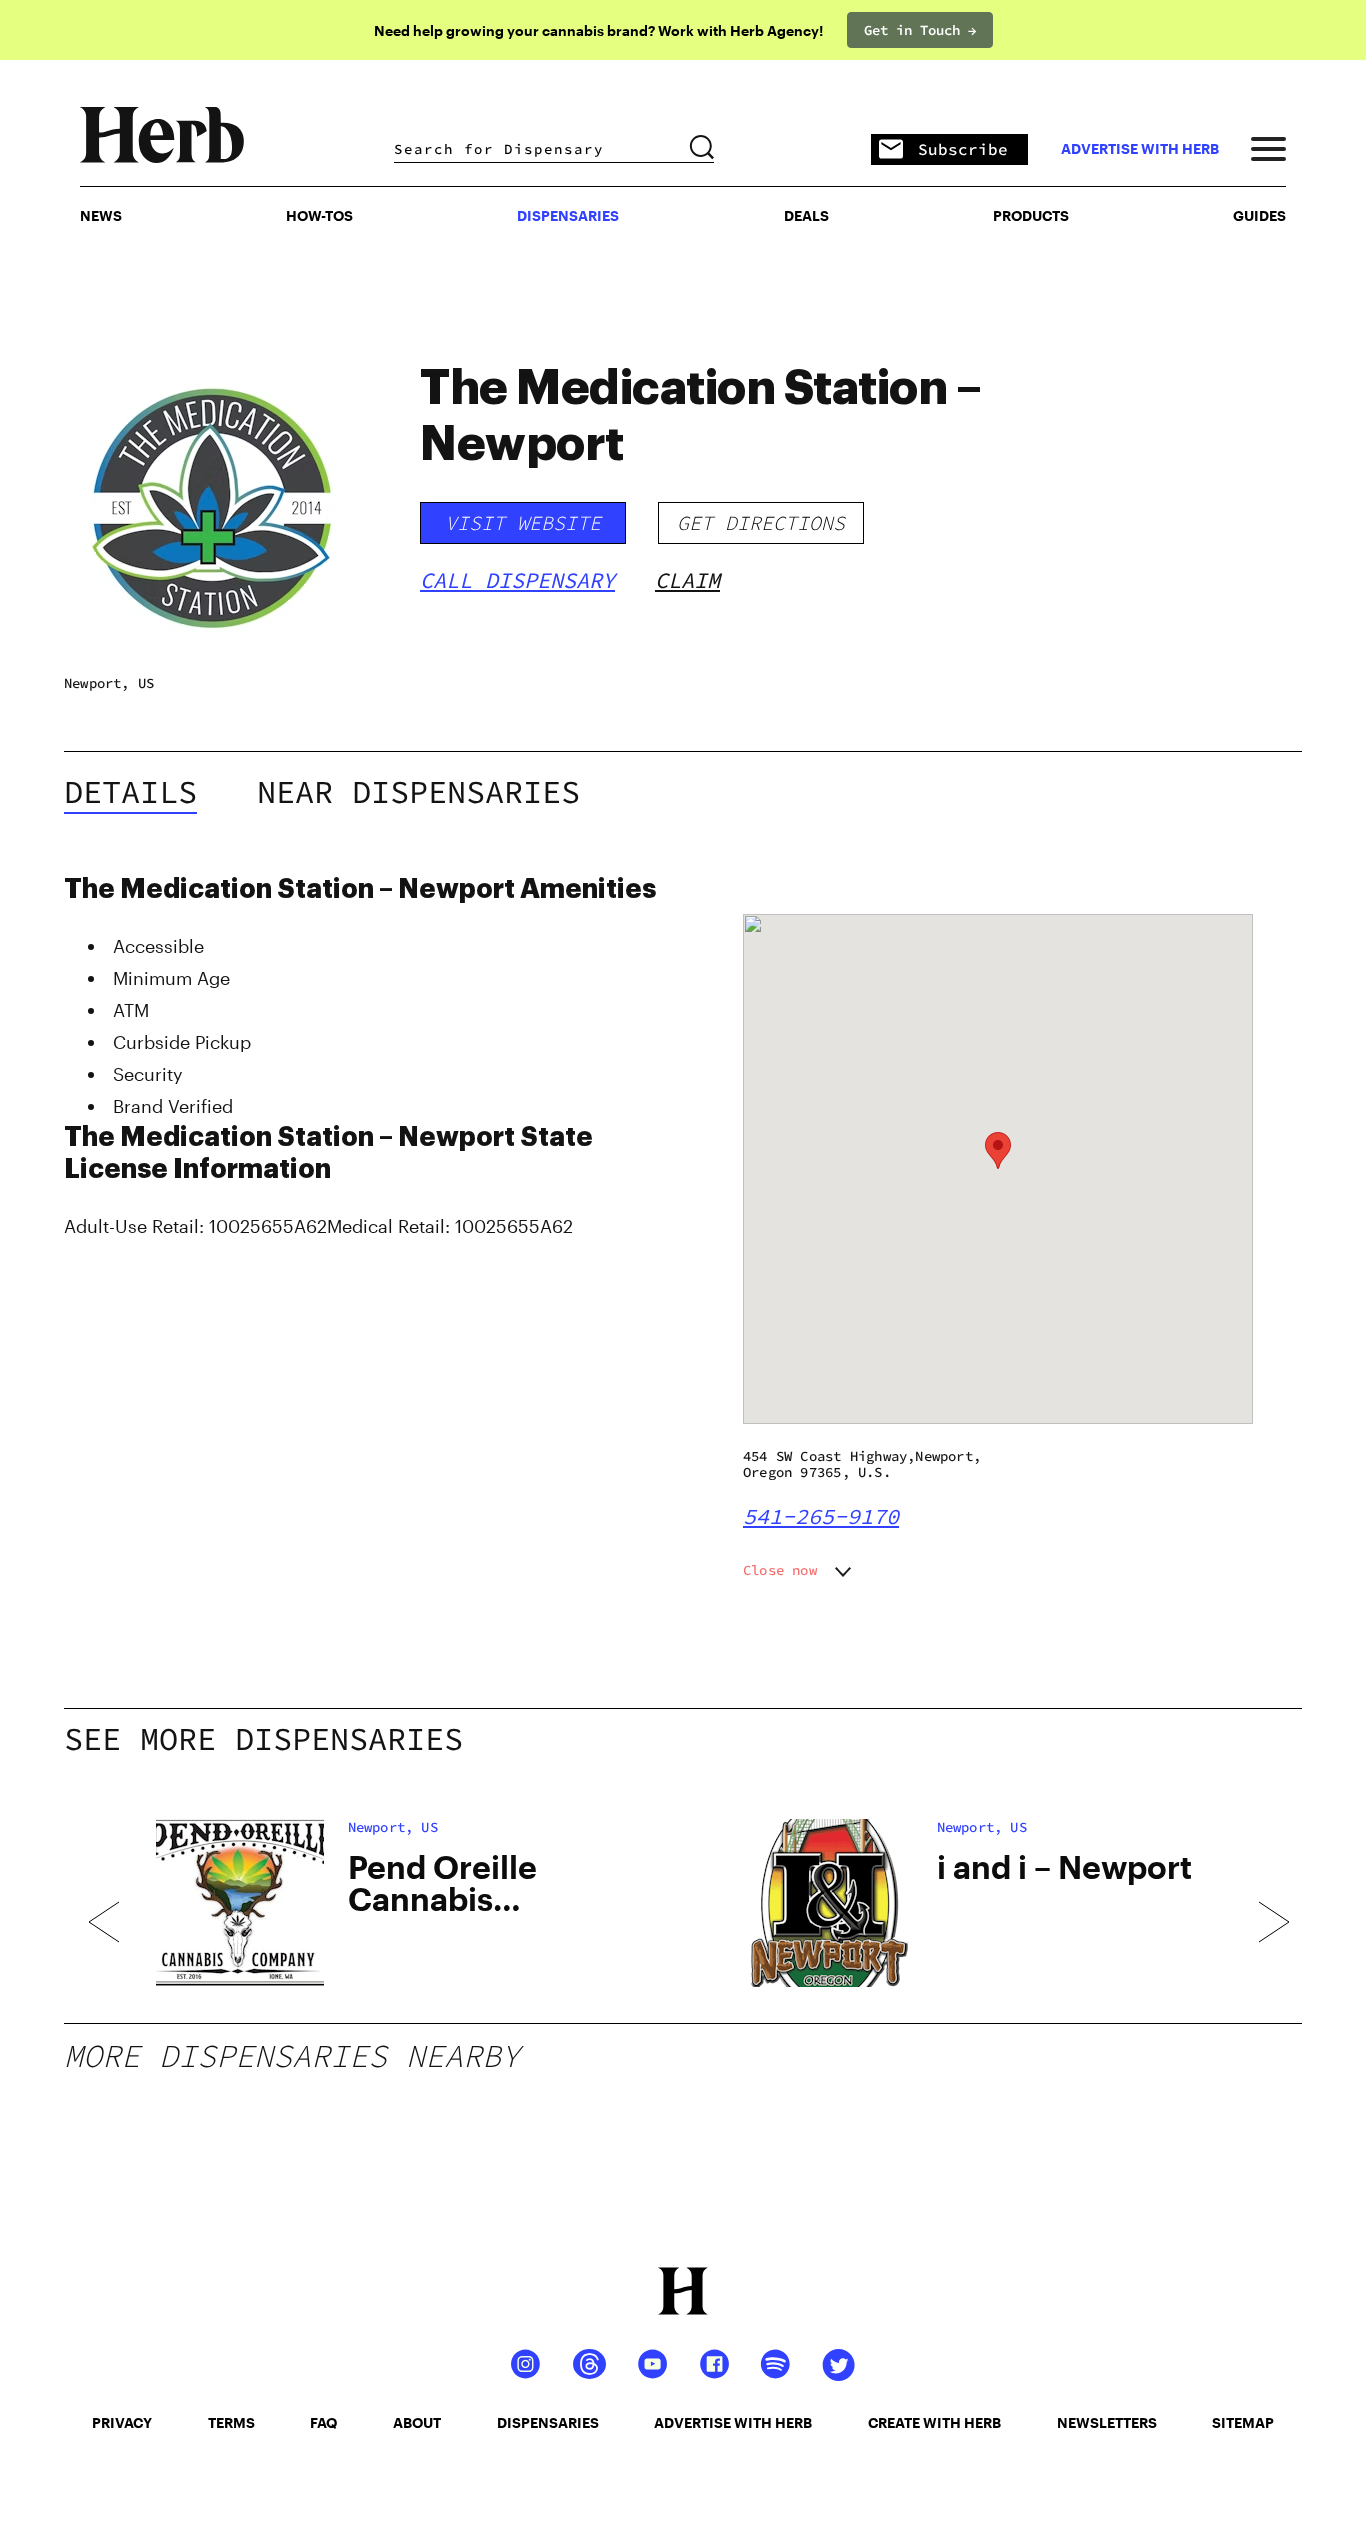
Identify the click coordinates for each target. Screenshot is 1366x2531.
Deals (806, 215)
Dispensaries (568, 215)
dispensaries (548, 2422)
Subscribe (963, 149)
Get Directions (761, 522)
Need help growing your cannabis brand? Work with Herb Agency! (598, 30)
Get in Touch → (920, 30)
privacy (122, 2422)
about (417, 2422)
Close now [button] (780, 1570)
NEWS (101, 215)
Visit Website (523, 522)
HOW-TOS (319, 215)
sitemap (1243, 2422)
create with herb (934, 2422)
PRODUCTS (1031, 215)
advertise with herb (1140, 149)
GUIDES (1259, 215)
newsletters (1107, 2422)
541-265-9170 (821, 1516)
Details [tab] (130, 792)
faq (323, 2422)
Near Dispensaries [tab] (418, 792)
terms (231, 2422)
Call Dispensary (517, 580)
